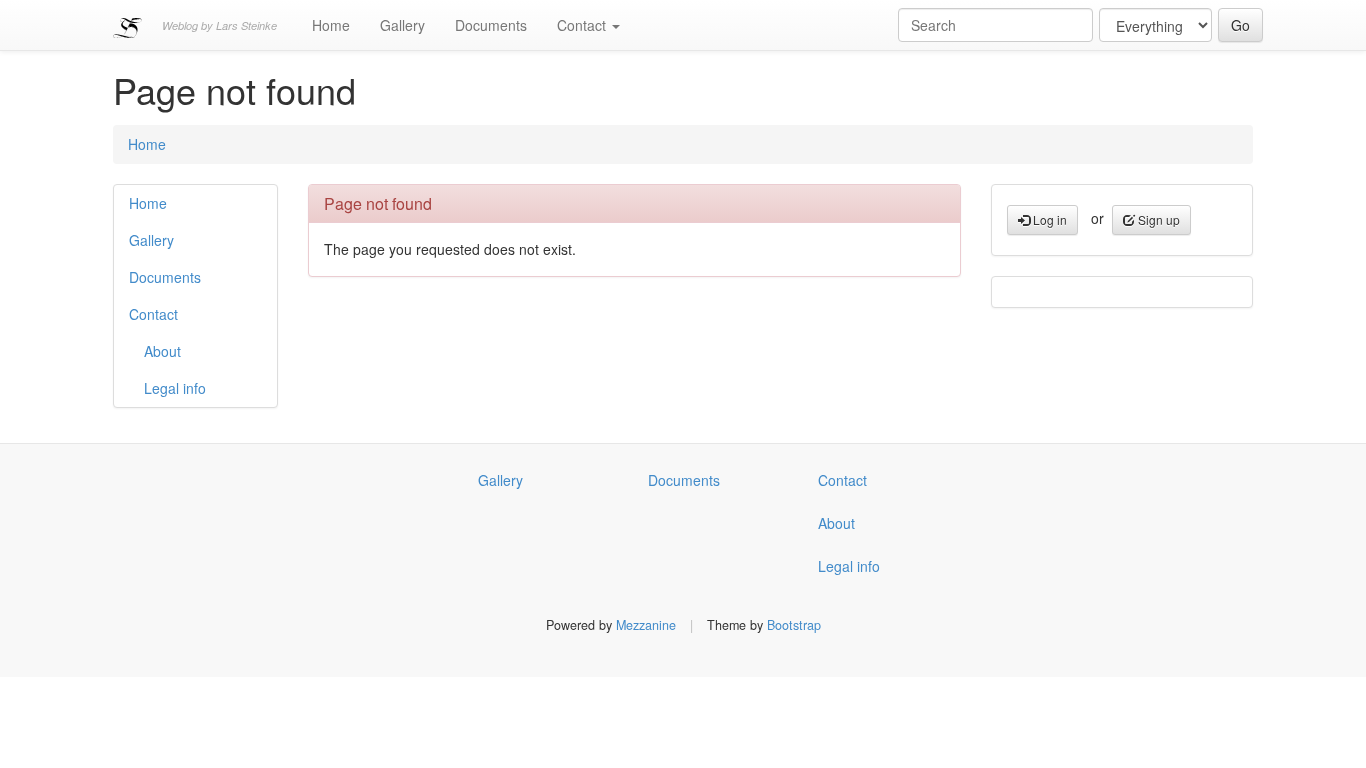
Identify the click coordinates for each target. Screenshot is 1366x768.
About (162, 351)
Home (331, 25)
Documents (491, 25)
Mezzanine (646, 625)
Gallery (402, 25)
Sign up (1157, 219)
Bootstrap (794, 625)
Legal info (175, 388)
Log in (1048, 219)
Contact (583, 25)
